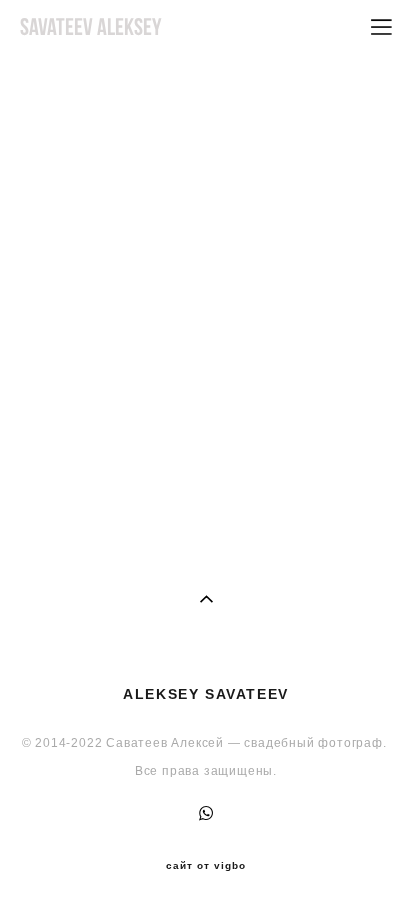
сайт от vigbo (206, 866)
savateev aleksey (91, 27)
